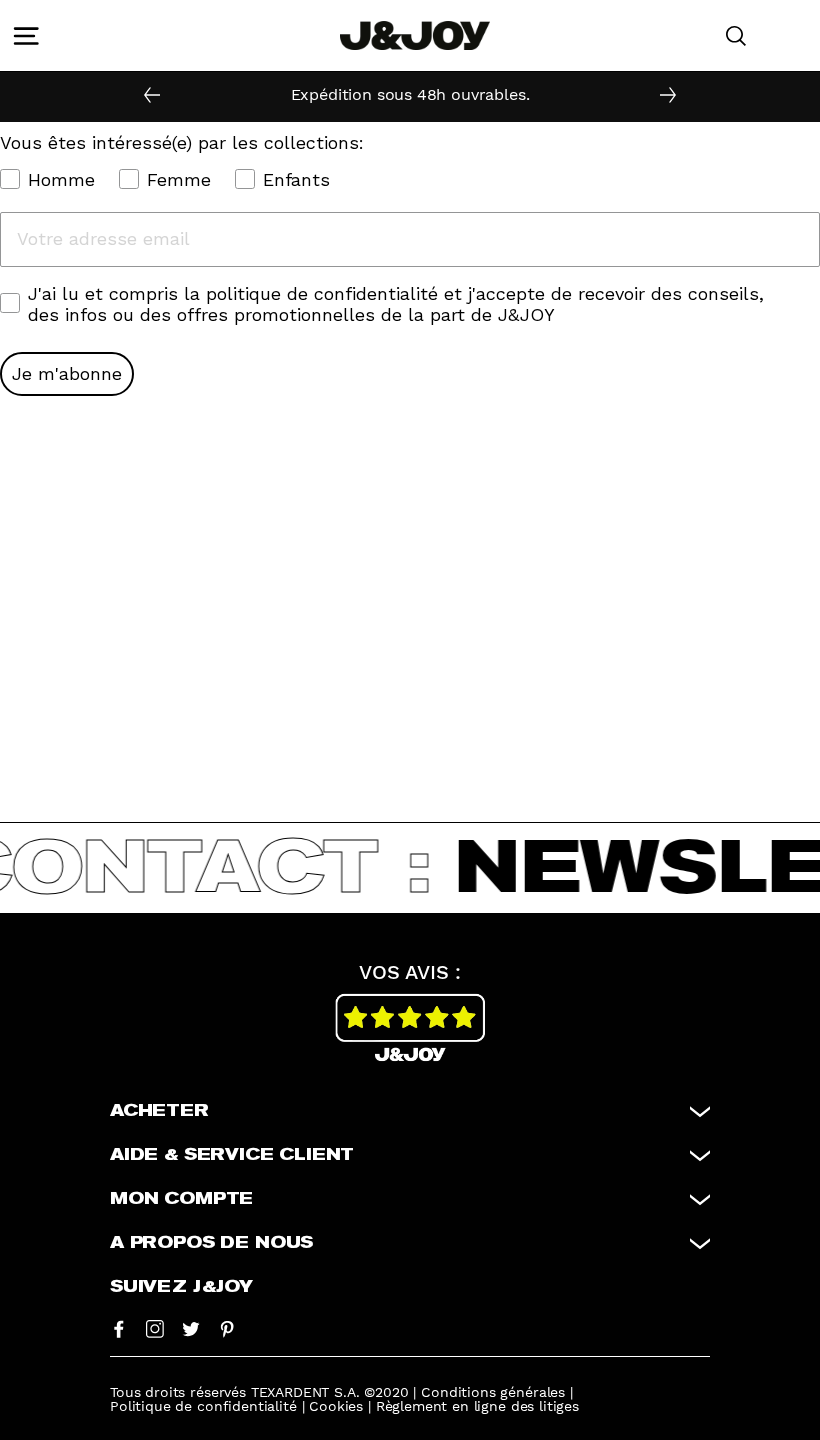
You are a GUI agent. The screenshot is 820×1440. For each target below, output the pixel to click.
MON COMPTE (181, 1199)
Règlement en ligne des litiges (477, 1406)
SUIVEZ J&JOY (181, 1287)
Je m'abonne (67, 373)
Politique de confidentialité (203, 1406)
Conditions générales (493, 1392)
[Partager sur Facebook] (119, 1328)
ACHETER (159, 1111)
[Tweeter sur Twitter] (191, 1328)
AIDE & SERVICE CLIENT (232, 1155)
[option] (410, 95)
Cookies (336, 1406)
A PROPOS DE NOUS (211, 1243)
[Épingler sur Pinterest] (227, 1328)
